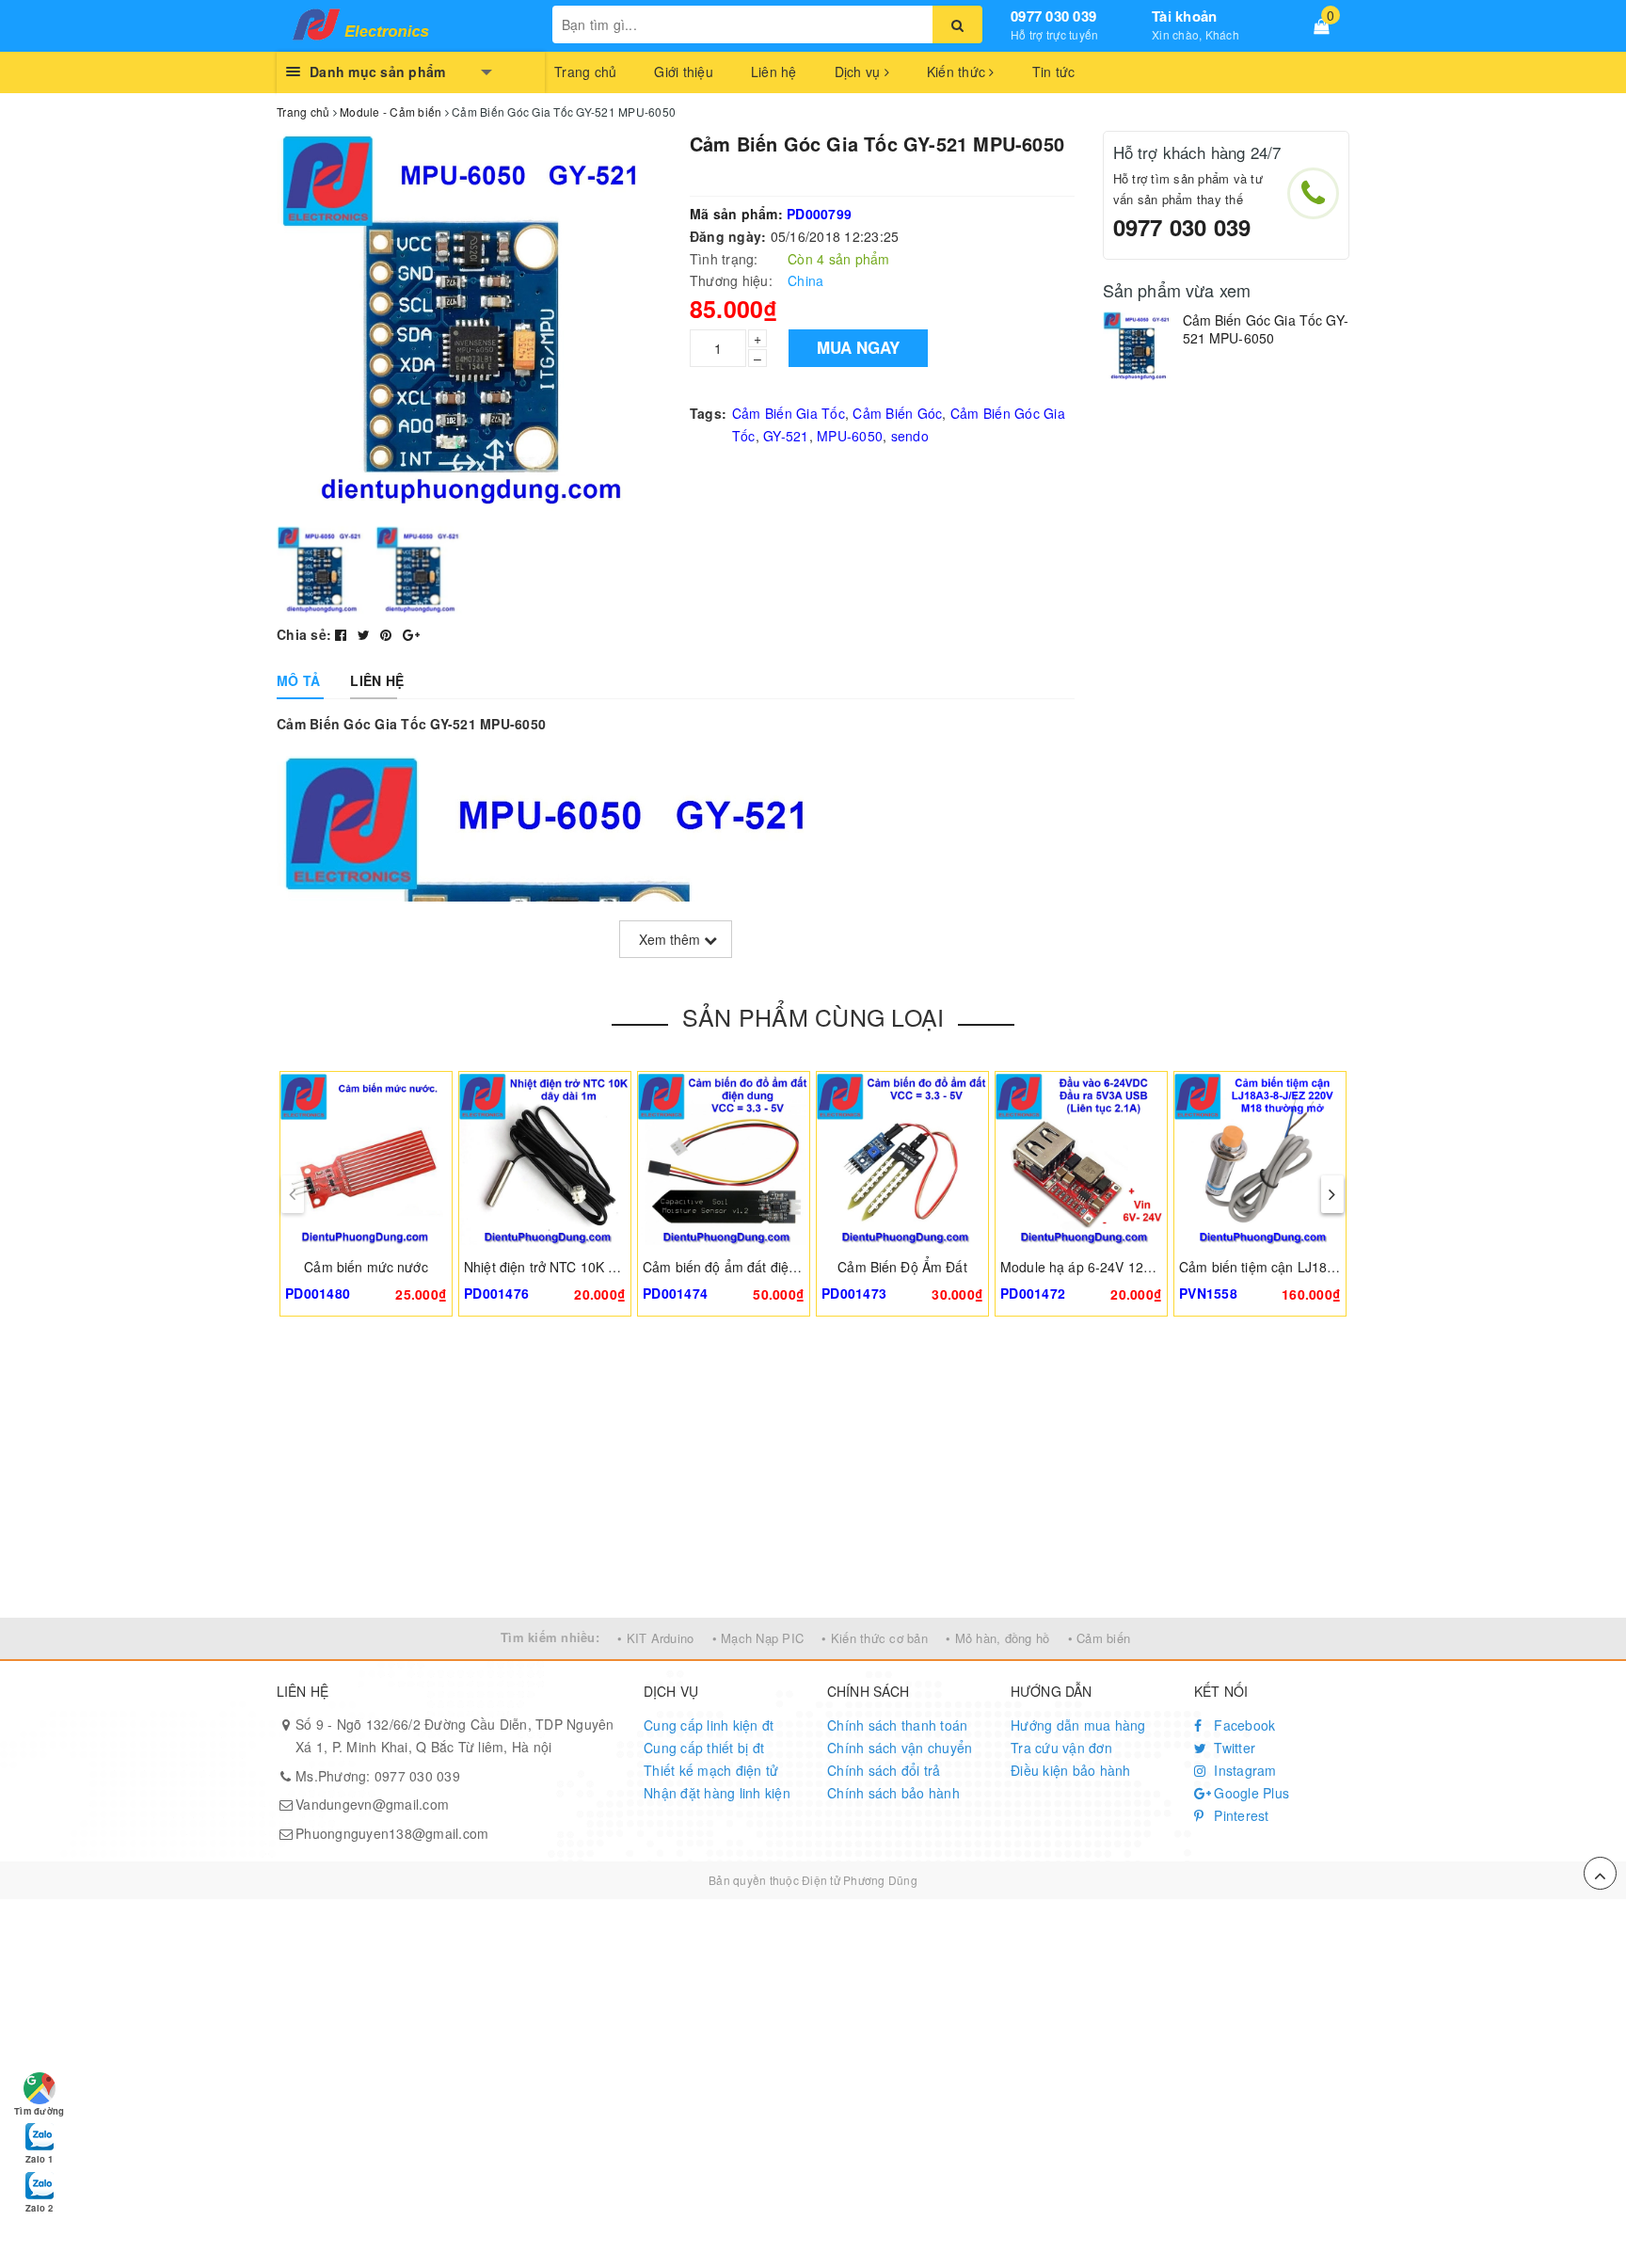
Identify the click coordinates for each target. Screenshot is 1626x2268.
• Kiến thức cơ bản (875, 1638)
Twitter (1233, 1748)
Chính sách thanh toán (897, 1725)
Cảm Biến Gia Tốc (789, 413)
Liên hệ (774, 72)
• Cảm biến (1100, 1638)
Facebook (1243, 1725)
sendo (910, 436)
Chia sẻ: (304, 634)
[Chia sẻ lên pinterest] (388, 634)
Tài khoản (1184, 16)
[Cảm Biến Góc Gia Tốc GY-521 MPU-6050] (1138, 346)
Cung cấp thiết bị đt (704, 1748)
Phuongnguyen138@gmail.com (392, 1833)
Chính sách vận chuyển (900, 1748)
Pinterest (1240, 1815)
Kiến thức (958, 72)
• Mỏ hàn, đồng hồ (997, 1638)
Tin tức (1054, 72)
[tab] (298, 680)
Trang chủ (585, 72)
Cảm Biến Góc (897, 413)
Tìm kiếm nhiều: (550, 1637)
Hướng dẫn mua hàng (1078, 1725)
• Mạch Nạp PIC (758, 1638)
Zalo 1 (39, 2159)
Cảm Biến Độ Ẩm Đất (902, 1267)
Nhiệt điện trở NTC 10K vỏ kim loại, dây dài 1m (606, 1267)
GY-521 (786, 436)
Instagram (1243, 1770)
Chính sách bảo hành (893, 1793)
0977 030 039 (1053, 16)
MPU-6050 (850, 436)
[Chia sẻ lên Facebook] (343, 634)
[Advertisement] (813, 1477)
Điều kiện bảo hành (1071, 1770)
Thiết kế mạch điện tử (711, 1770)
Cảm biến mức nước (366, 1267)
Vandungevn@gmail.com (372, 1804)
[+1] (411, 634)
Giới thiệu (684, 72)
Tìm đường (39, 2111)
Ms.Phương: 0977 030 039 (378, 1776)
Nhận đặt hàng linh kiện (717, 1793)
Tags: (708, 413)
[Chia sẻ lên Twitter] (366, 634)
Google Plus (1250, 1793)
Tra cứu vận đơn (1061, 1748)
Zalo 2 (39, 2208)
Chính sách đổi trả (884, 1770)
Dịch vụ (860, 72)
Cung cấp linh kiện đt (709, 1725)
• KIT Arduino (655, 1638)
